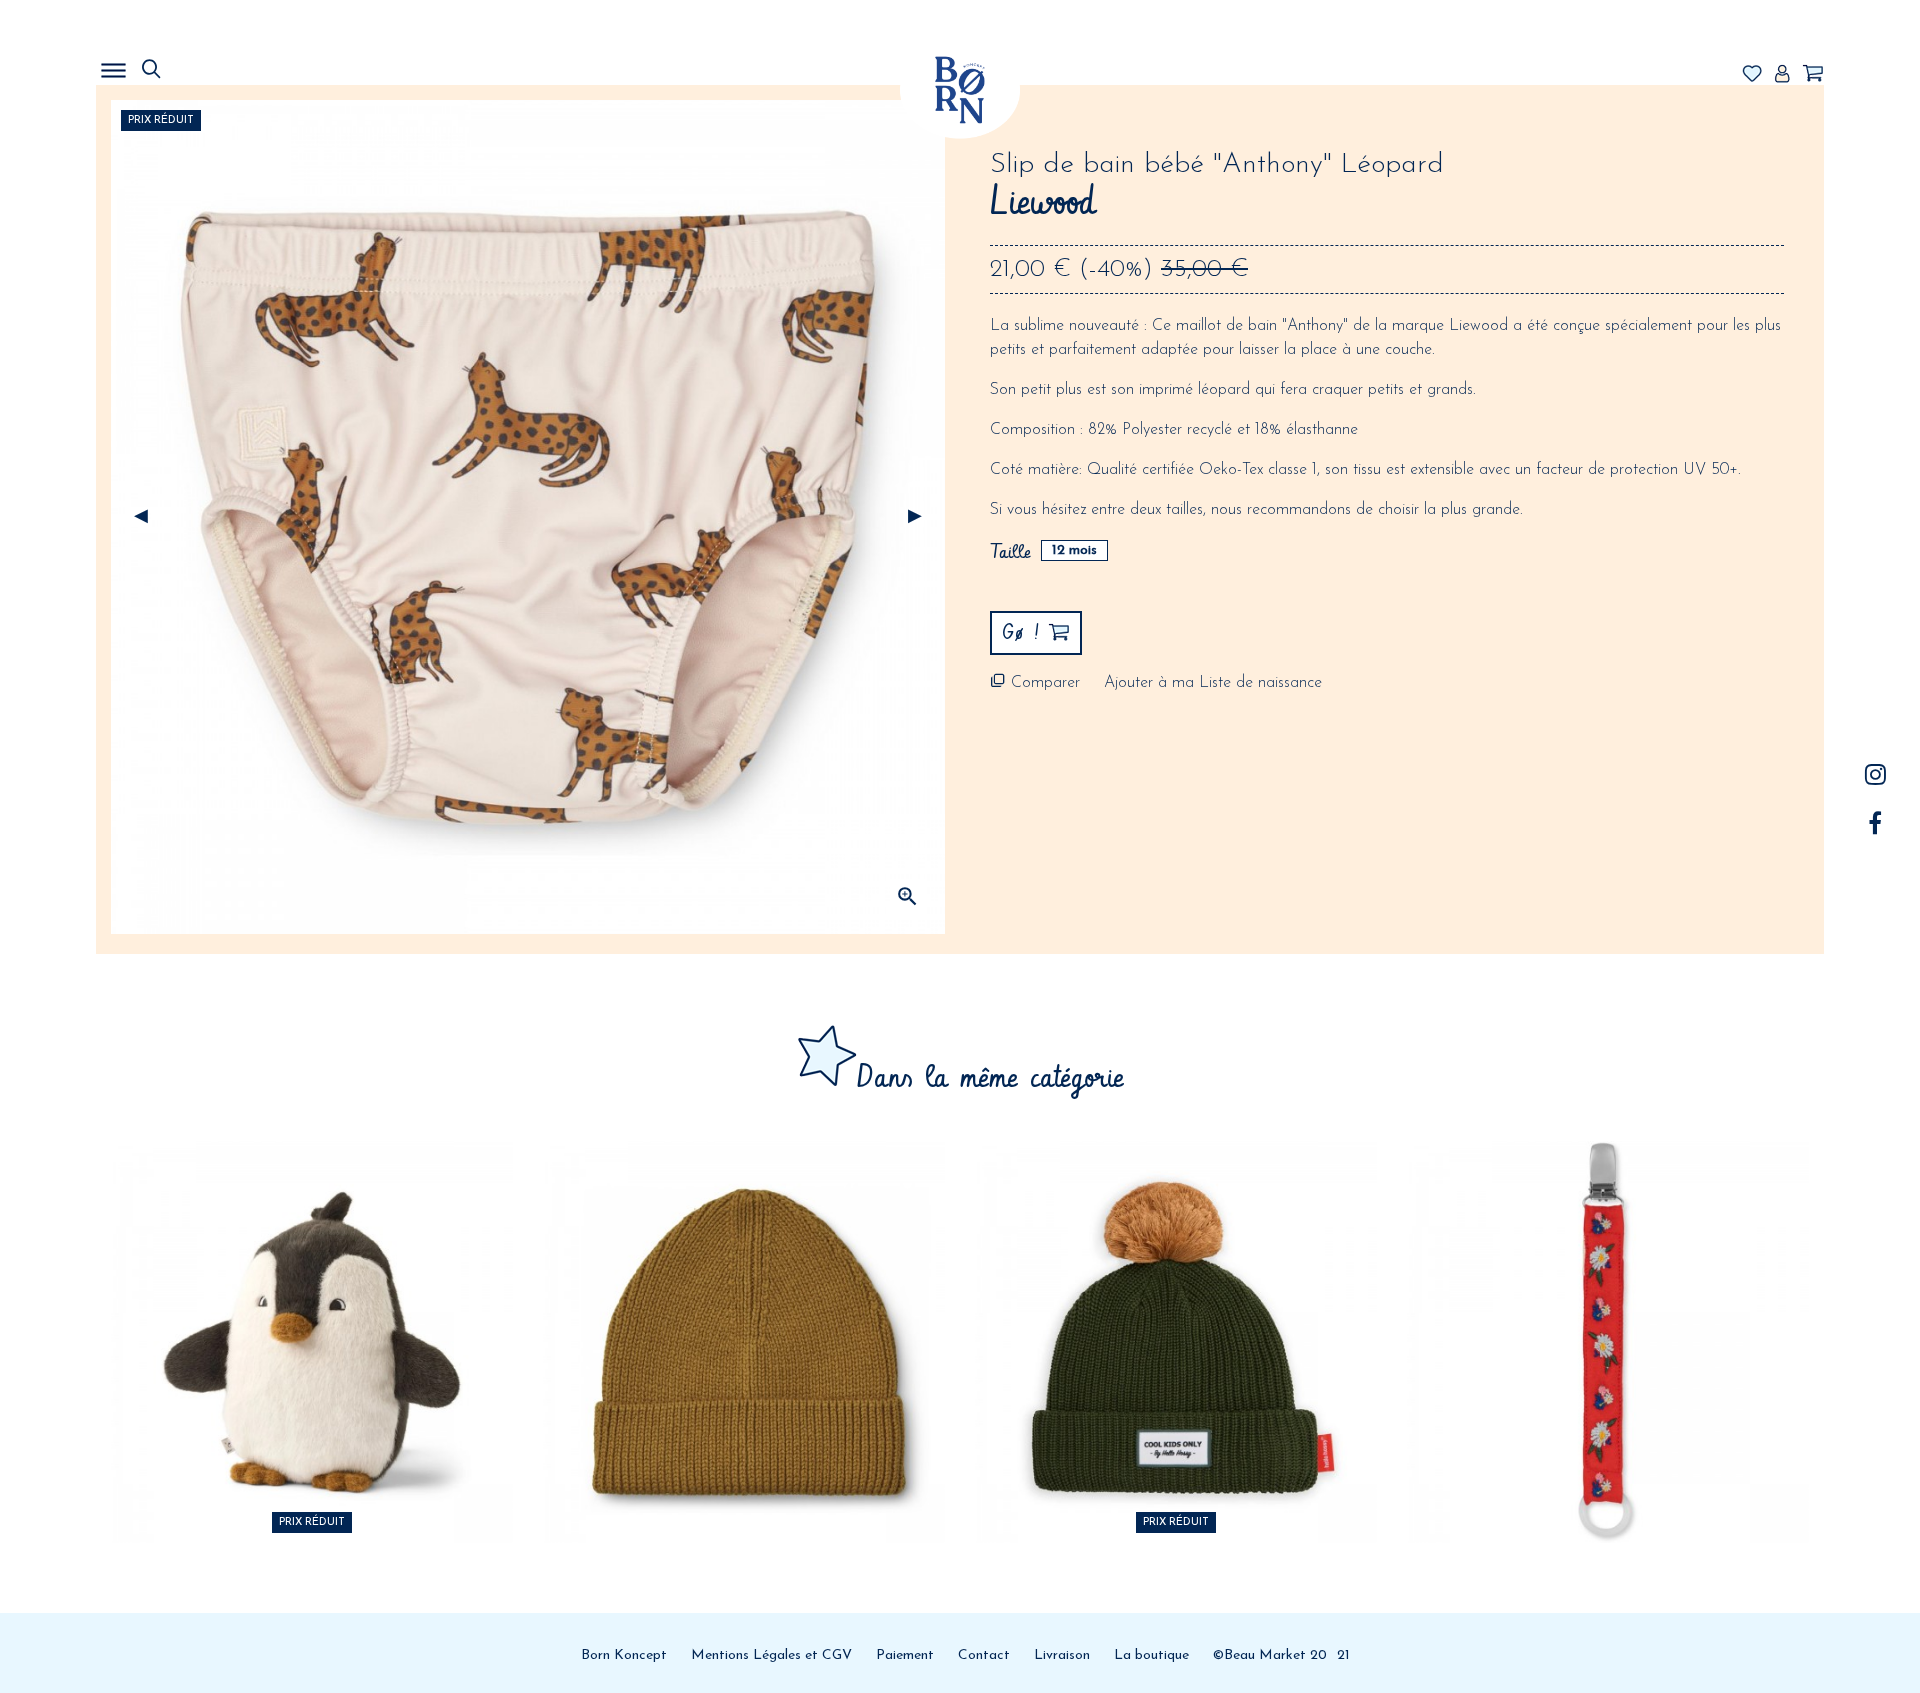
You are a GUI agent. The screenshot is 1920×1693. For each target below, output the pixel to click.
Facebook (1875, 823)
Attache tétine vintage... (1608, 1257)
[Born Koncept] (960, 89)
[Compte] (1782, 75)
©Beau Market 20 (1270, 1655)
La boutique (1151, 1655)
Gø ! (312, 1374)
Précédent (141, 517)
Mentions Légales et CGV (771, 1655)
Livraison (1062, 1655)
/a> (1875, 774)
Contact (984, 1655)
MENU (216, 65)
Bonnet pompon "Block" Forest (1176, 1257)
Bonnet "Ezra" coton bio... (744, 1257)
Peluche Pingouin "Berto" (312, 1257)
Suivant (915, 517)
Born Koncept (624, 1655)
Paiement (905, 1655)
